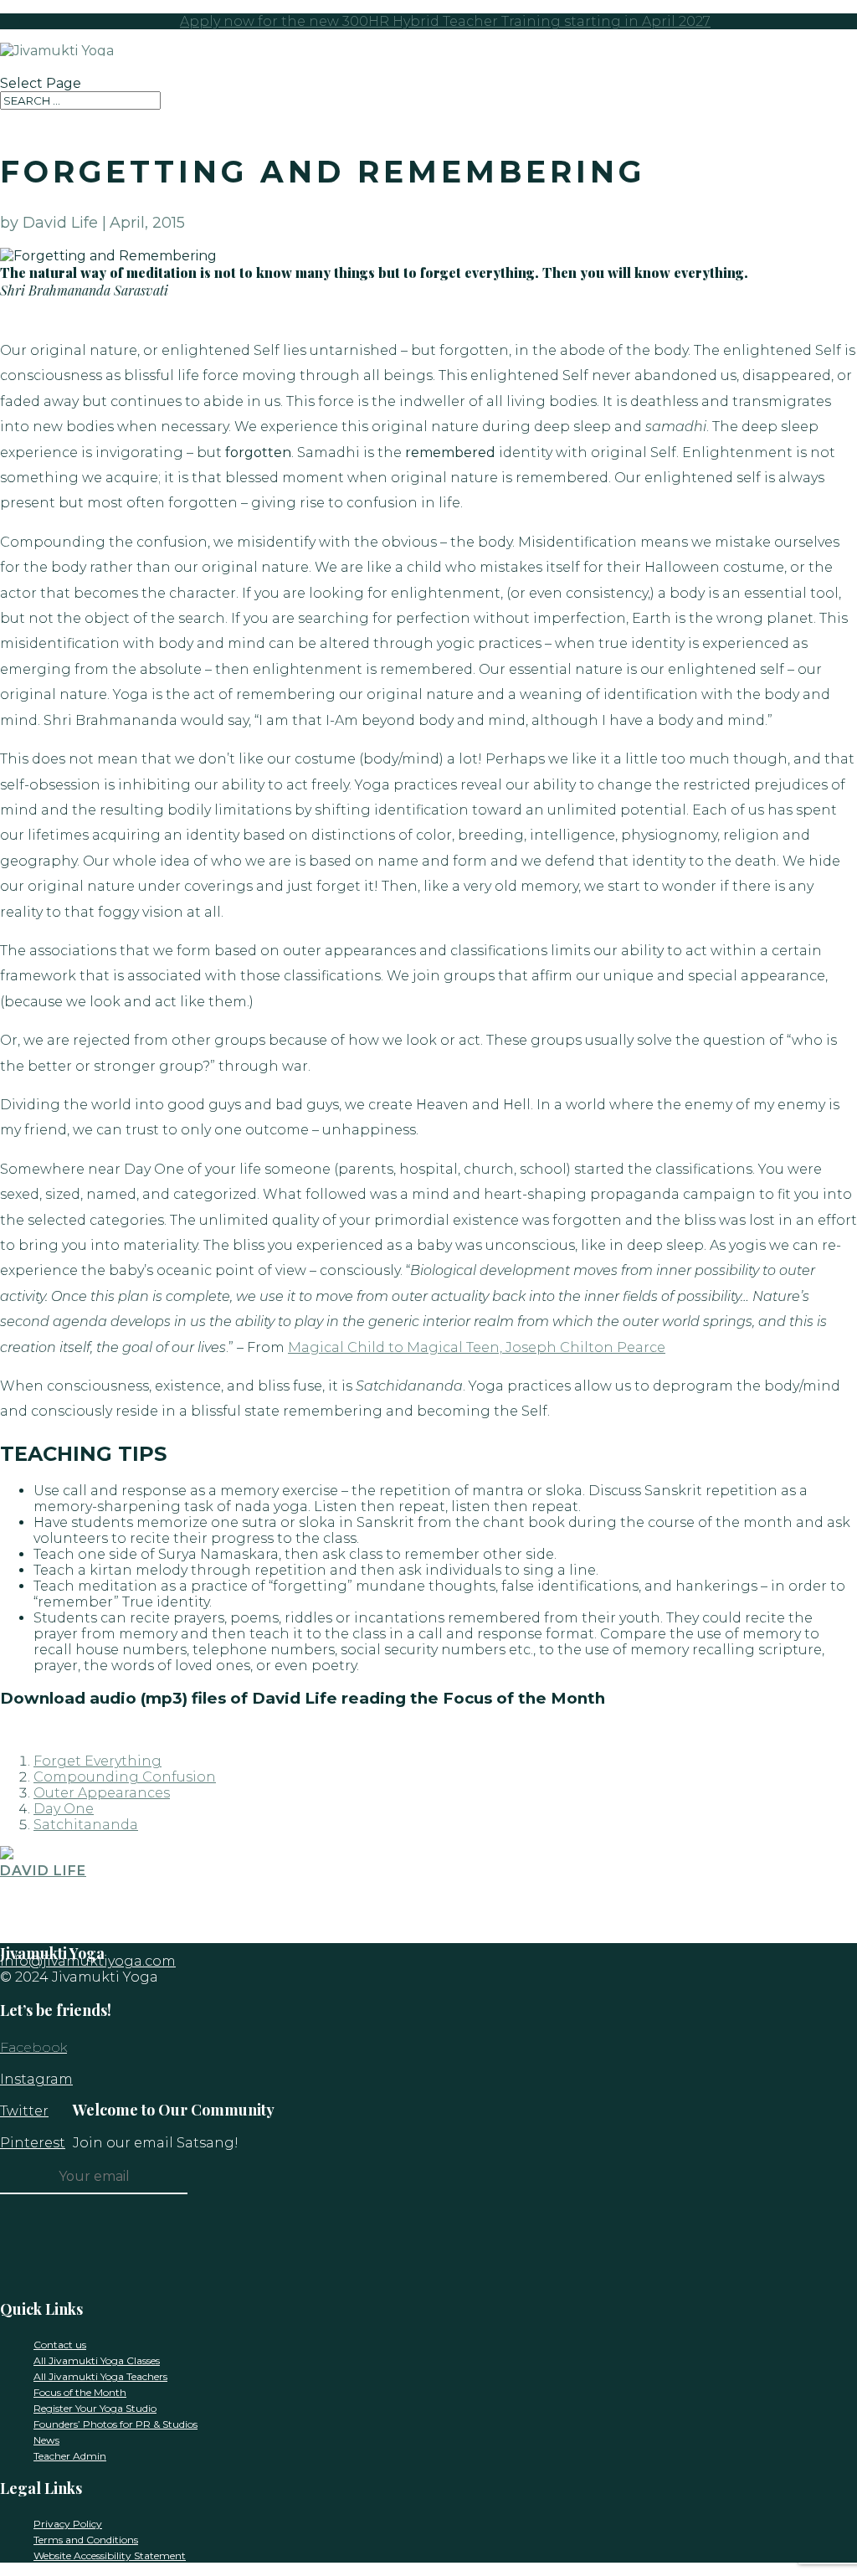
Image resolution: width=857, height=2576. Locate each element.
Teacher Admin (70, 2456)
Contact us (60, 2345)
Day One (64, 1809)
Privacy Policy (68, 2524)
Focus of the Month (80, 2392)
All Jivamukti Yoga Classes (97, 2360)
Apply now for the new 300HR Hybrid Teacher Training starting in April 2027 (445, 21)
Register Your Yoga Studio (95, 2408)
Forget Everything (98, 1761)
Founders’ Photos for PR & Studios (115, 2424)
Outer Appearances (102, 1793)
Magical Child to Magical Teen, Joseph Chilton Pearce (477, 1347)
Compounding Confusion (125, 1777)
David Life (43, 1871)
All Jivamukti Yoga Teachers (100, 2376)
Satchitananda (86, 1825)
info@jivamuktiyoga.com (88, 1961)
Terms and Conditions (86, 2540)
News (46, 2440)
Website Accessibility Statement (110, 2555)
